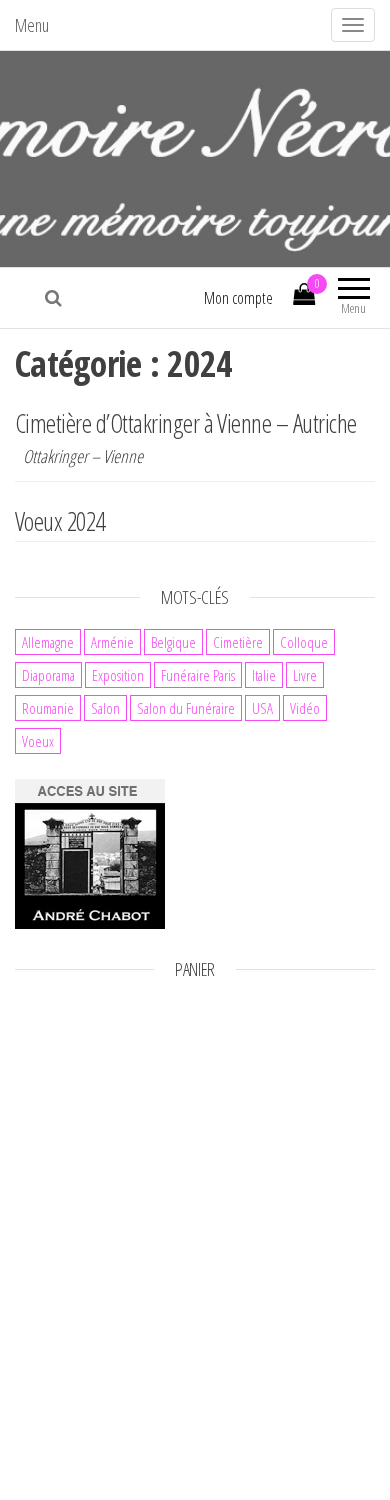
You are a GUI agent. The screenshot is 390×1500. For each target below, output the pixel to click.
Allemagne (48, 642)
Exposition (118, 675)
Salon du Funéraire (186, 708)
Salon (105, 708)
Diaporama (48, 675)
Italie (264, 675)
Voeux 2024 (60, 521)
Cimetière (238, 642)
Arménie (112, 642)
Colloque (304, 642)
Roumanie (48, 708)
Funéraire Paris (198, 675)
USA (262, 708)
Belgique (173, 642)
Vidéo (305, 708)
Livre (305, 675)
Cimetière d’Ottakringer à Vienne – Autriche (186, 423)
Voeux (38, 741)
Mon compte (238, 298)
